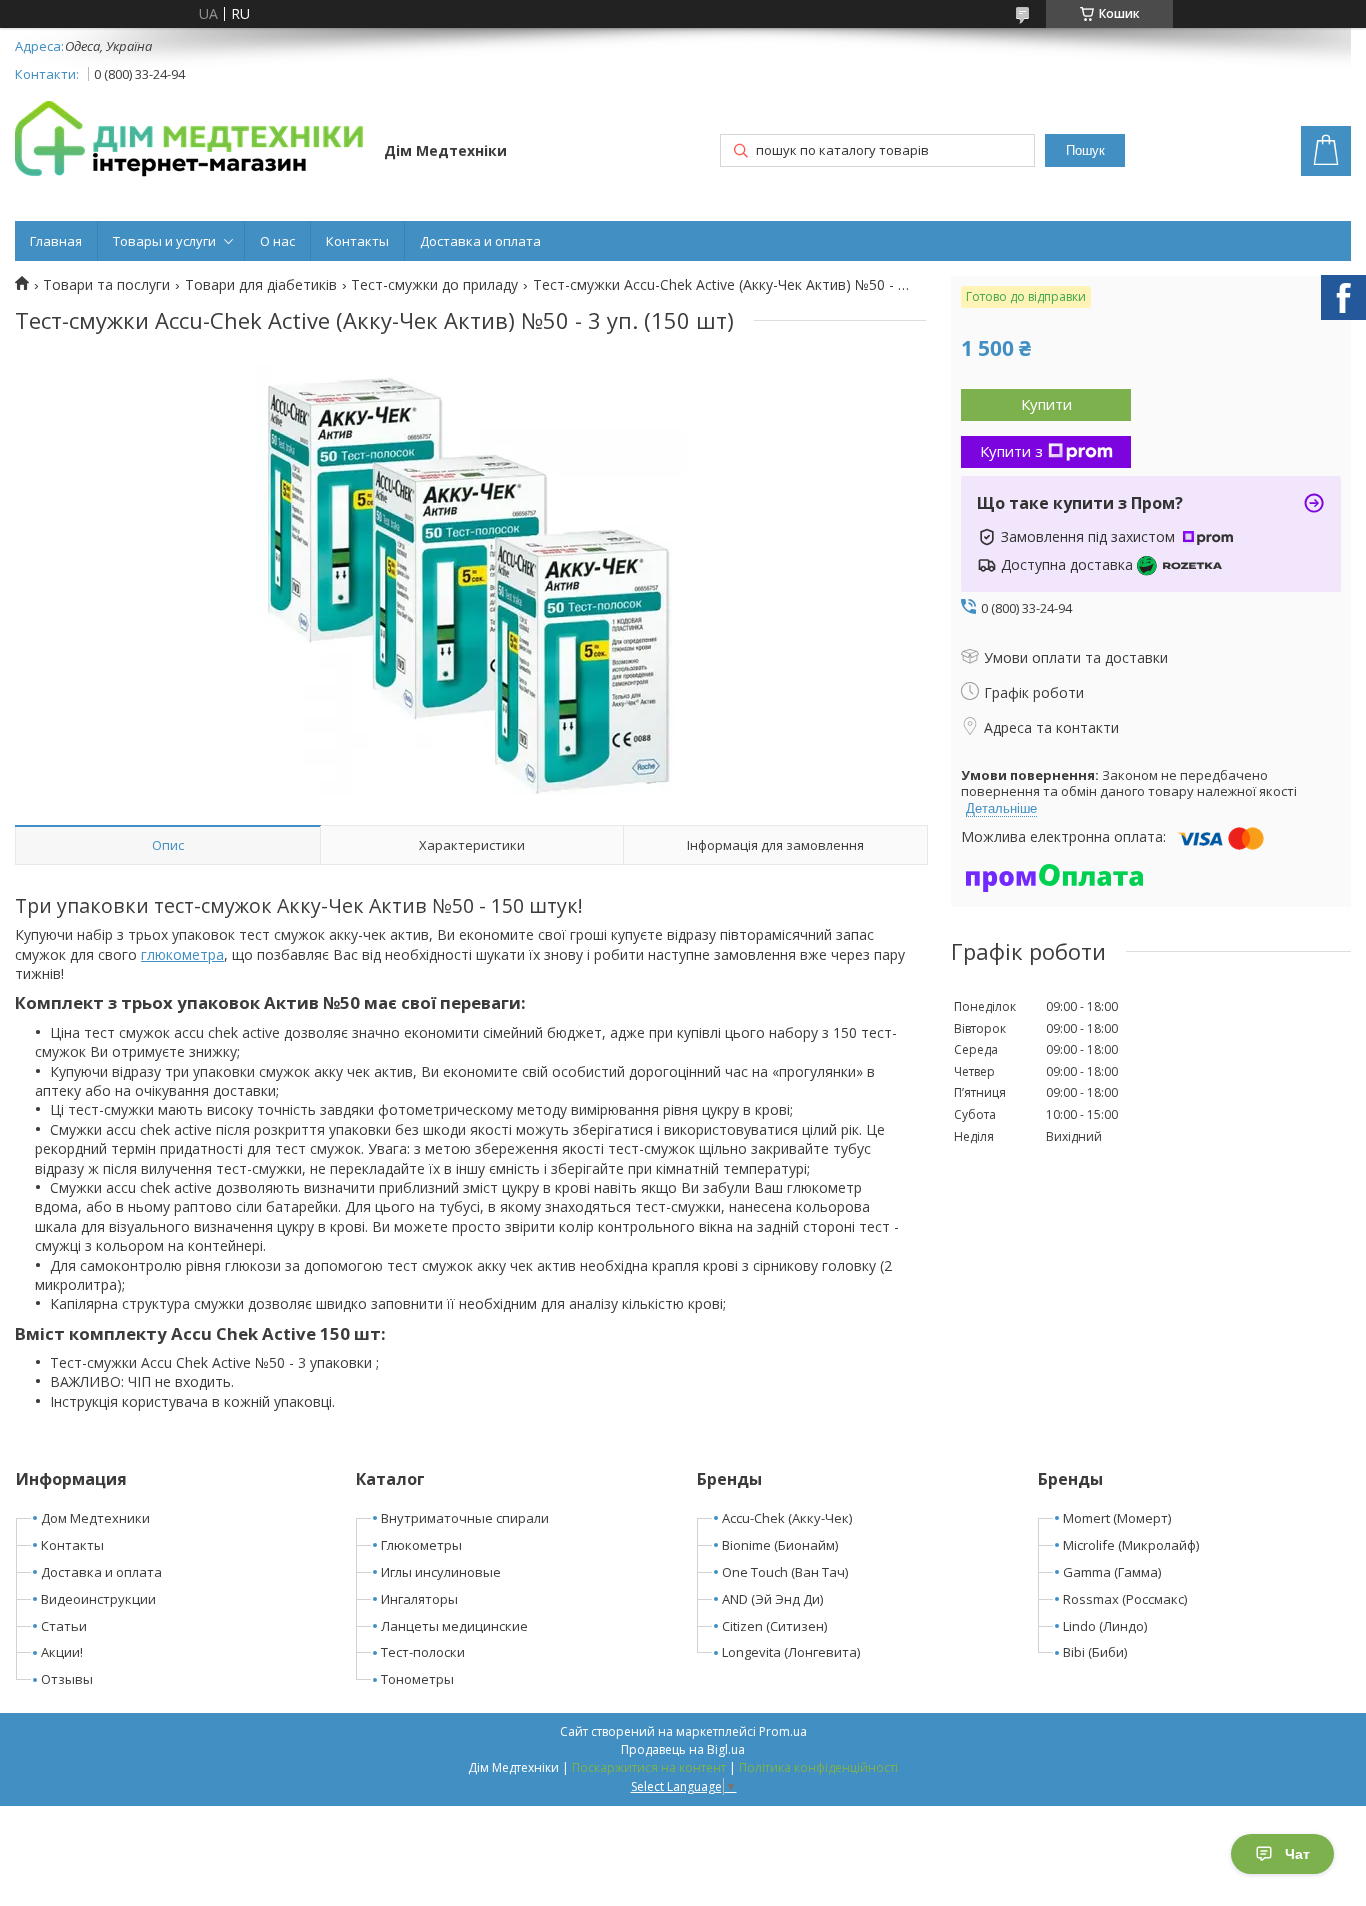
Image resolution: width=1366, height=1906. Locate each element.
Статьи (64, 1626)
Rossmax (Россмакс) (1125, 1599)
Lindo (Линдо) (1105, 1626)
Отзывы (67, 1679)
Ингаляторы (419, 1599)
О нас (277, 241)
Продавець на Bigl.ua (683, 1749)
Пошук (1085, 150)
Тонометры (417, 1679)
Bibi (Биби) (1095, 1652)
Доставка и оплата (480, 241)
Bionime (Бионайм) (780, 1545)
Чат (1297, 1854)
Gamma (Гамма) (1112, 1572)
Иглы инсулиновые (441, 1572)
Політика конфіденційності (818, 1767)
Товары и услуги (164, 241)
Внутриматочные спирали (465, 1518)
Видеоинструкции (98, 1599)
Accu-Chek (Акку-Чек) (787, 1518)
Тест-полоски (423, 1652)
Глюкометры (421, 1545)
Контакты (357, 241)
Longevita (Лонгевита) (791, 1652)
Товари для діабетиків (261, 285)
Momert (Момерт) (1117, 1518)
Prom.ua (783, 1731)
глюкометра (182, 954)
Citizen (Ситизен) (774, 1626)
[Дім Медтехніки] (190, 142)
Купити (1046, 404)
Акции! (62, 1652)
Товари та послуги (106, 285)
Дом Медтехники (95, 1518)
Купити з (1011, 451)
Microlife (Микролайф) (1131, 1545)
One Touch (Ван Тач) (785, 1572)
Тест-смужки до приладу (434, 285)
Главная (56, 241)
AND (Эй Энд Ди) (772, 1599)
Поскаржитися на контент (649, 1767)
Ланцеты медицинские (454, 1626)
